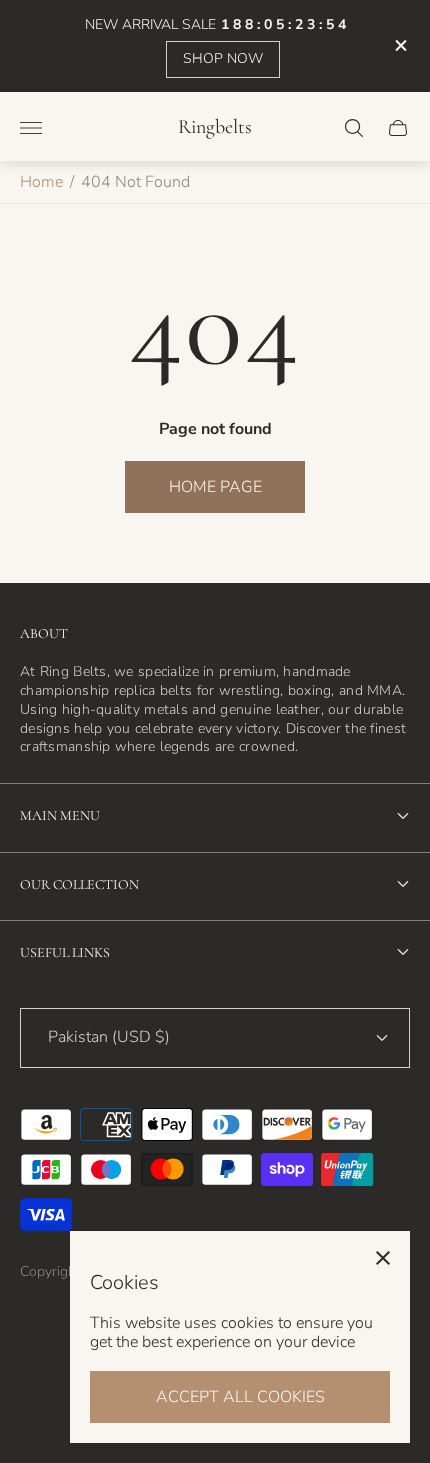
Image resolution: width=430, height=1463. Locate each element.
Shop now (223, 58)
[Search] (354, 128)
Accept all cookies (240, 1397)
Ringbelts (215, 127)
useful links (65, 952)
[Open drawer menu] (31, 128)
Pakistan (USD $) (109, 1037)
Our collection (79, 884)
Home (41, 182)
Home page (215, 487)
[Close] (383, 1258)
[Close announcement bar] (399, 45)
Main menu (60, 815)
